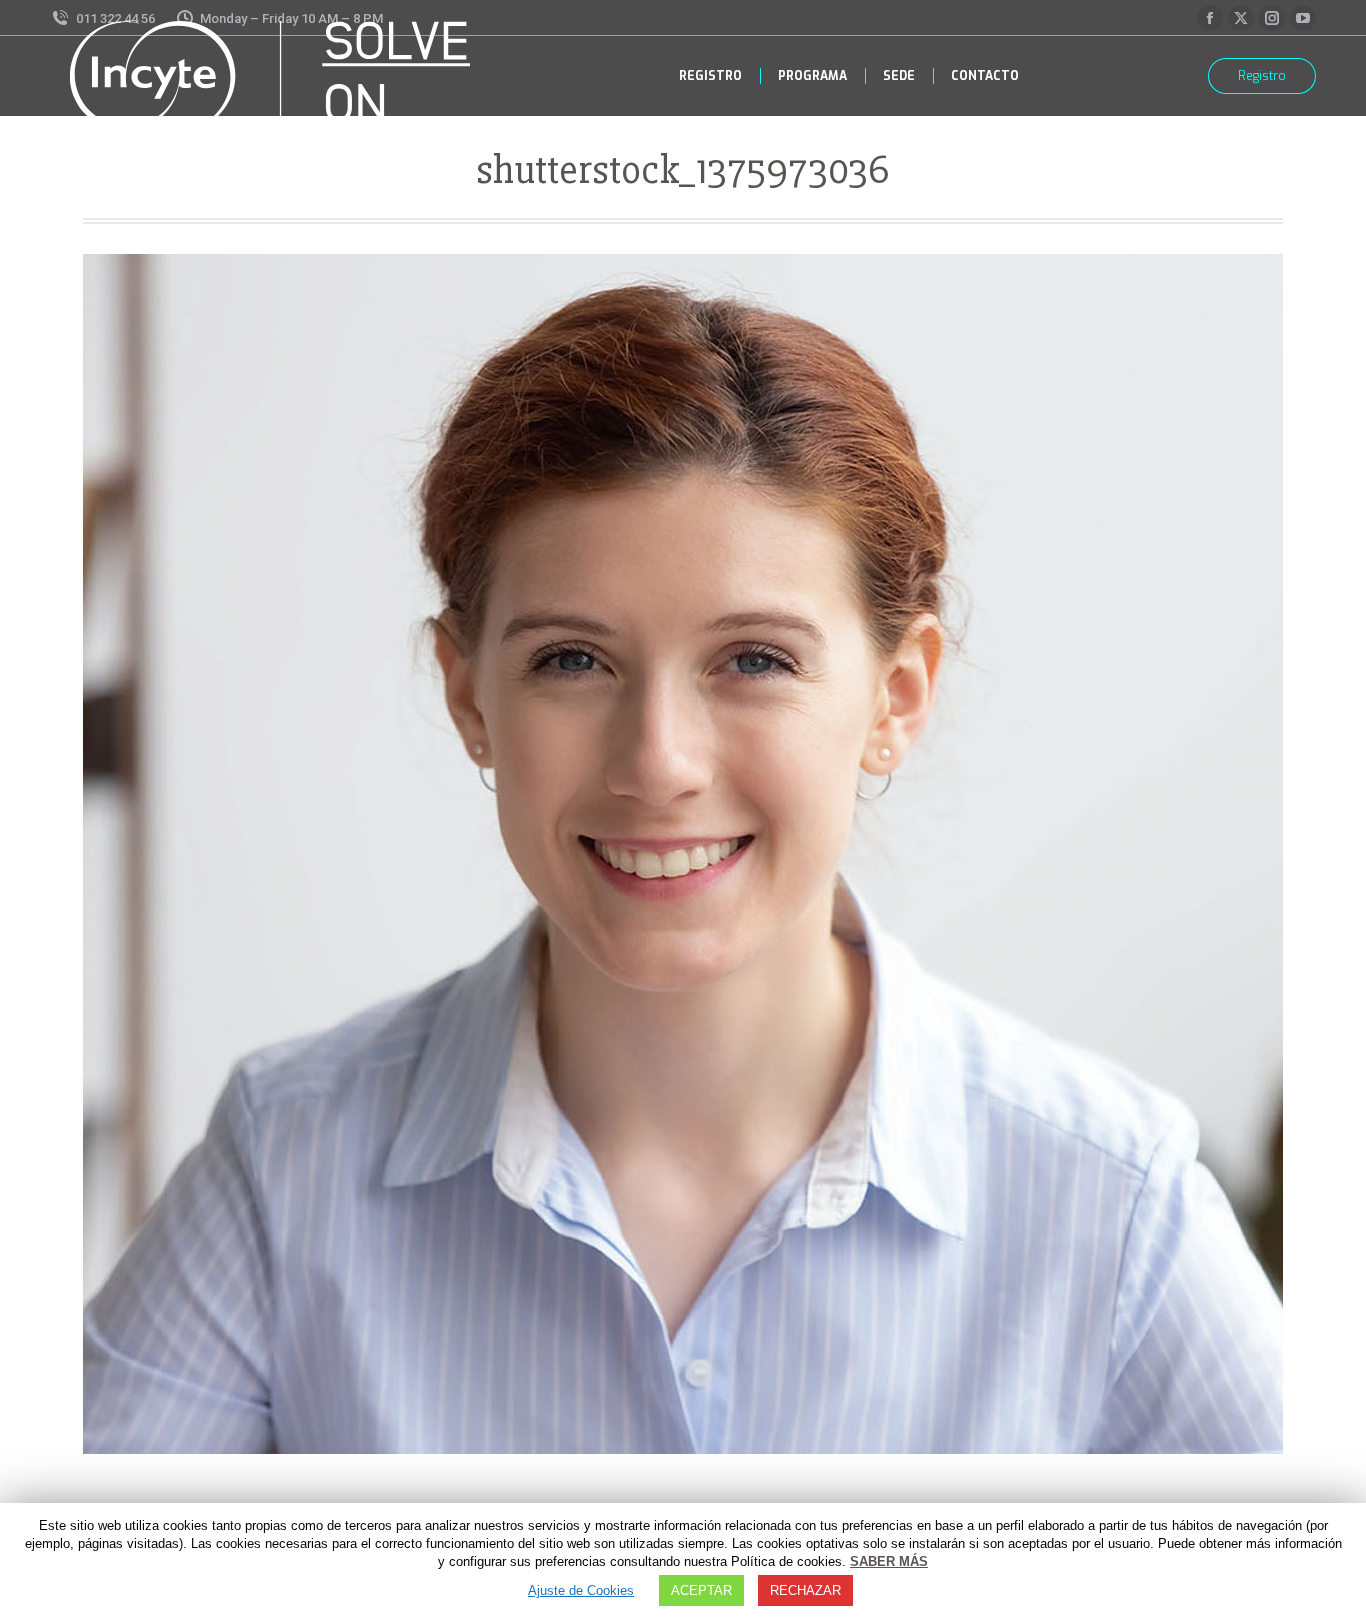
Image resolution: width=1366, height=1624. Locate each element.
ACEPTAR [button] (701, 1590)
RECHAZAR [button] (805, 1590)
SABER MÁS (889, 1561)
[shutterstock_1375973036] (683, 854)
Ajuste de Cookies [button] (581, 1590)
